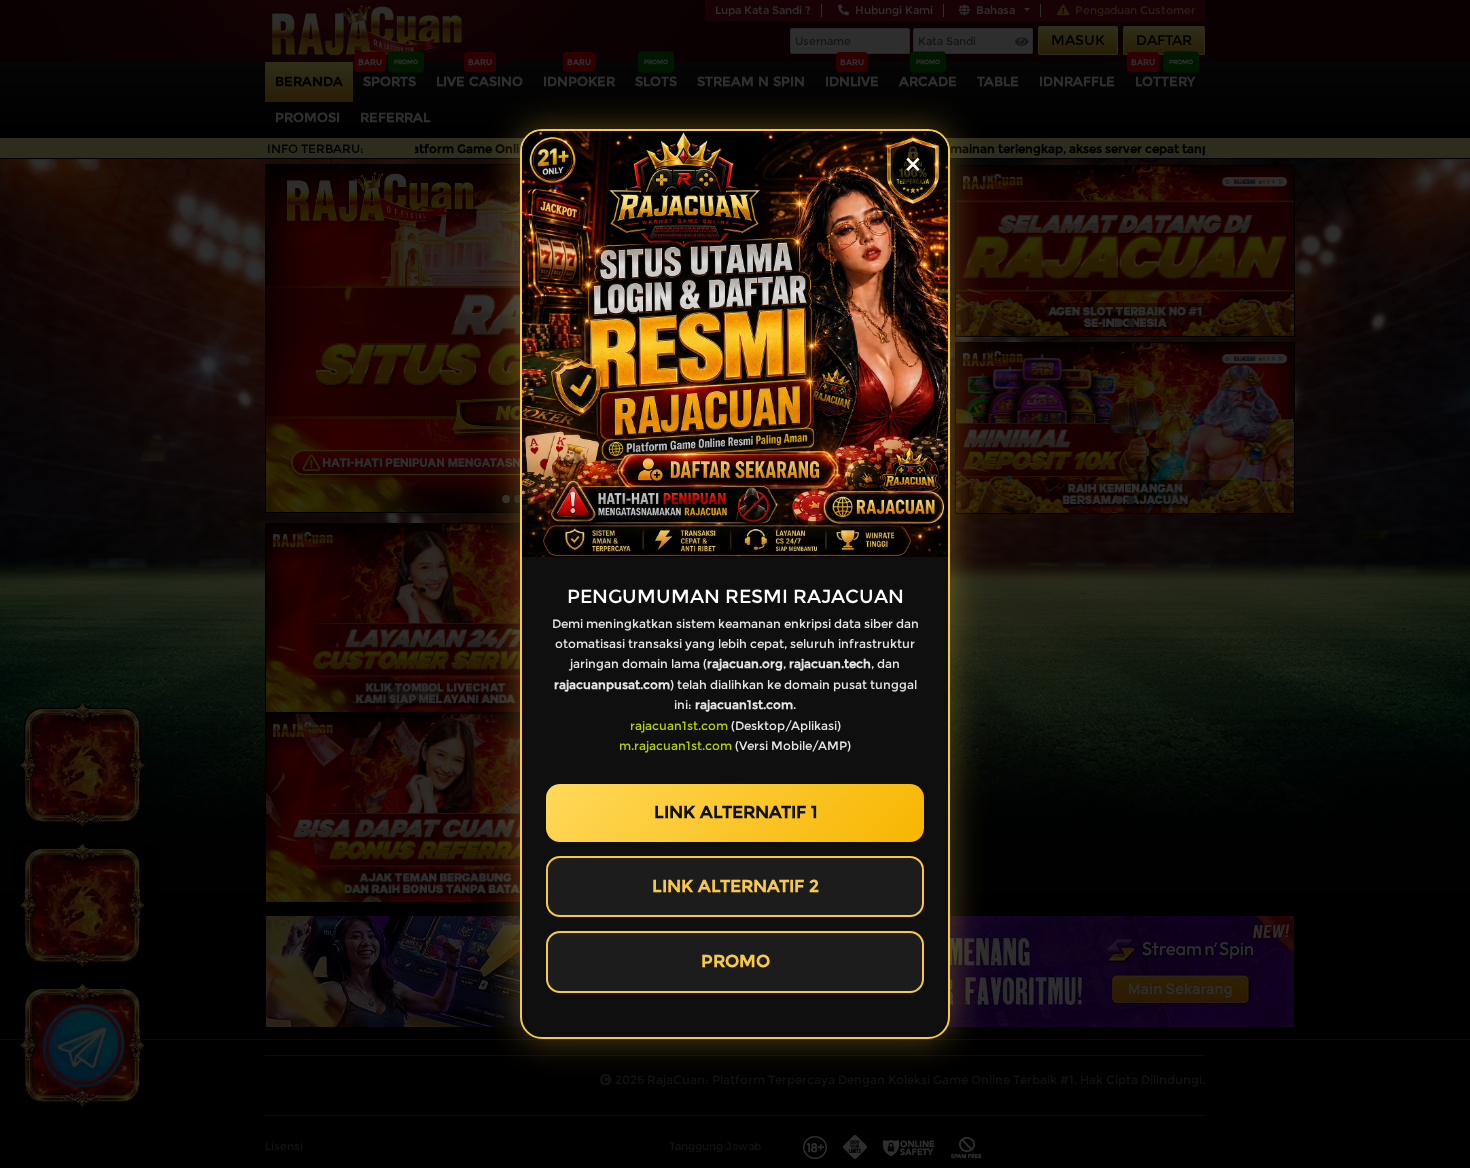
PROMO (735, 961)
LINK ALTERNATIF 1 (735, 812)
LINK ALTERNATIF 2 (735, 886)
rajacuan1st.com (679, 725)
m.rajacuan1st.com (675, 745)
